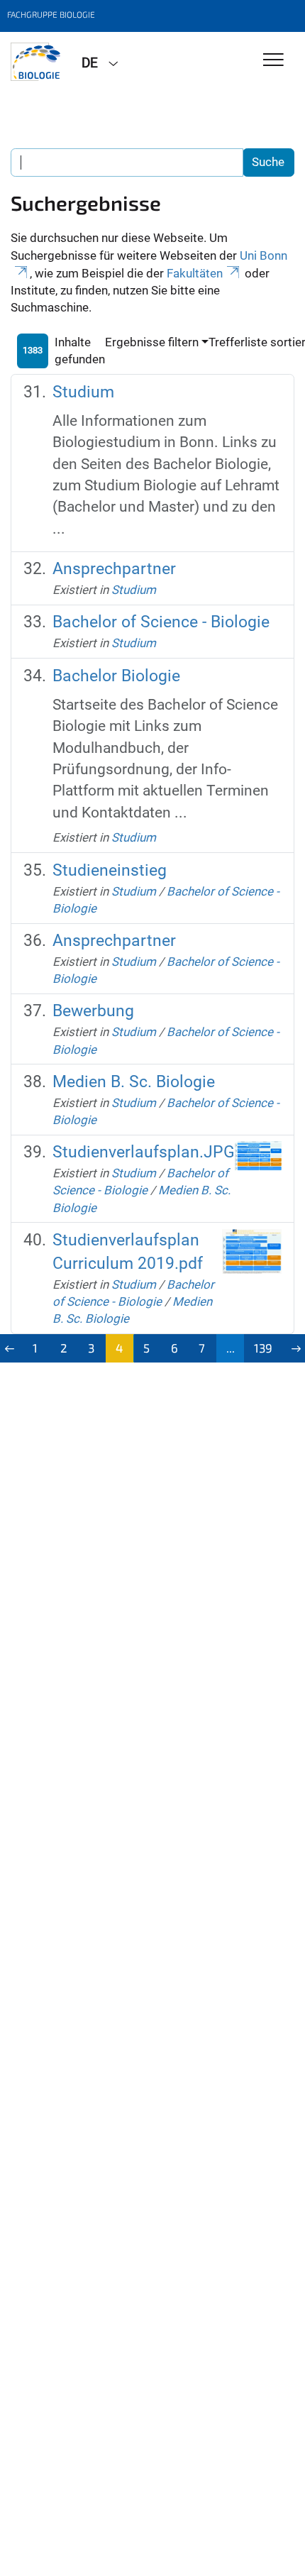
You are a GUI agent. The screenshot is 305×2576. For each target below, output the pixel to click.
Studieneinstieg (110, 870)
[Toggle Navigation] (273, 61)
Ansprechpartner (114, 569)
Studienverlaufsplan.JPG (144, 1152)
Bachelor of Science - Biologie (161, 622)
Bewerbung (93, 1011)
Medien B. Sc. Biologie (134, 1082)
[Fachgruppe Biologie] (35, 62)
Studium (83, 392)
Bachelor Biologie (116, 676)
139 (263, 1348)
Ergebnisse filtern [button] (152, 342)
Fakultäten (195, 273)
